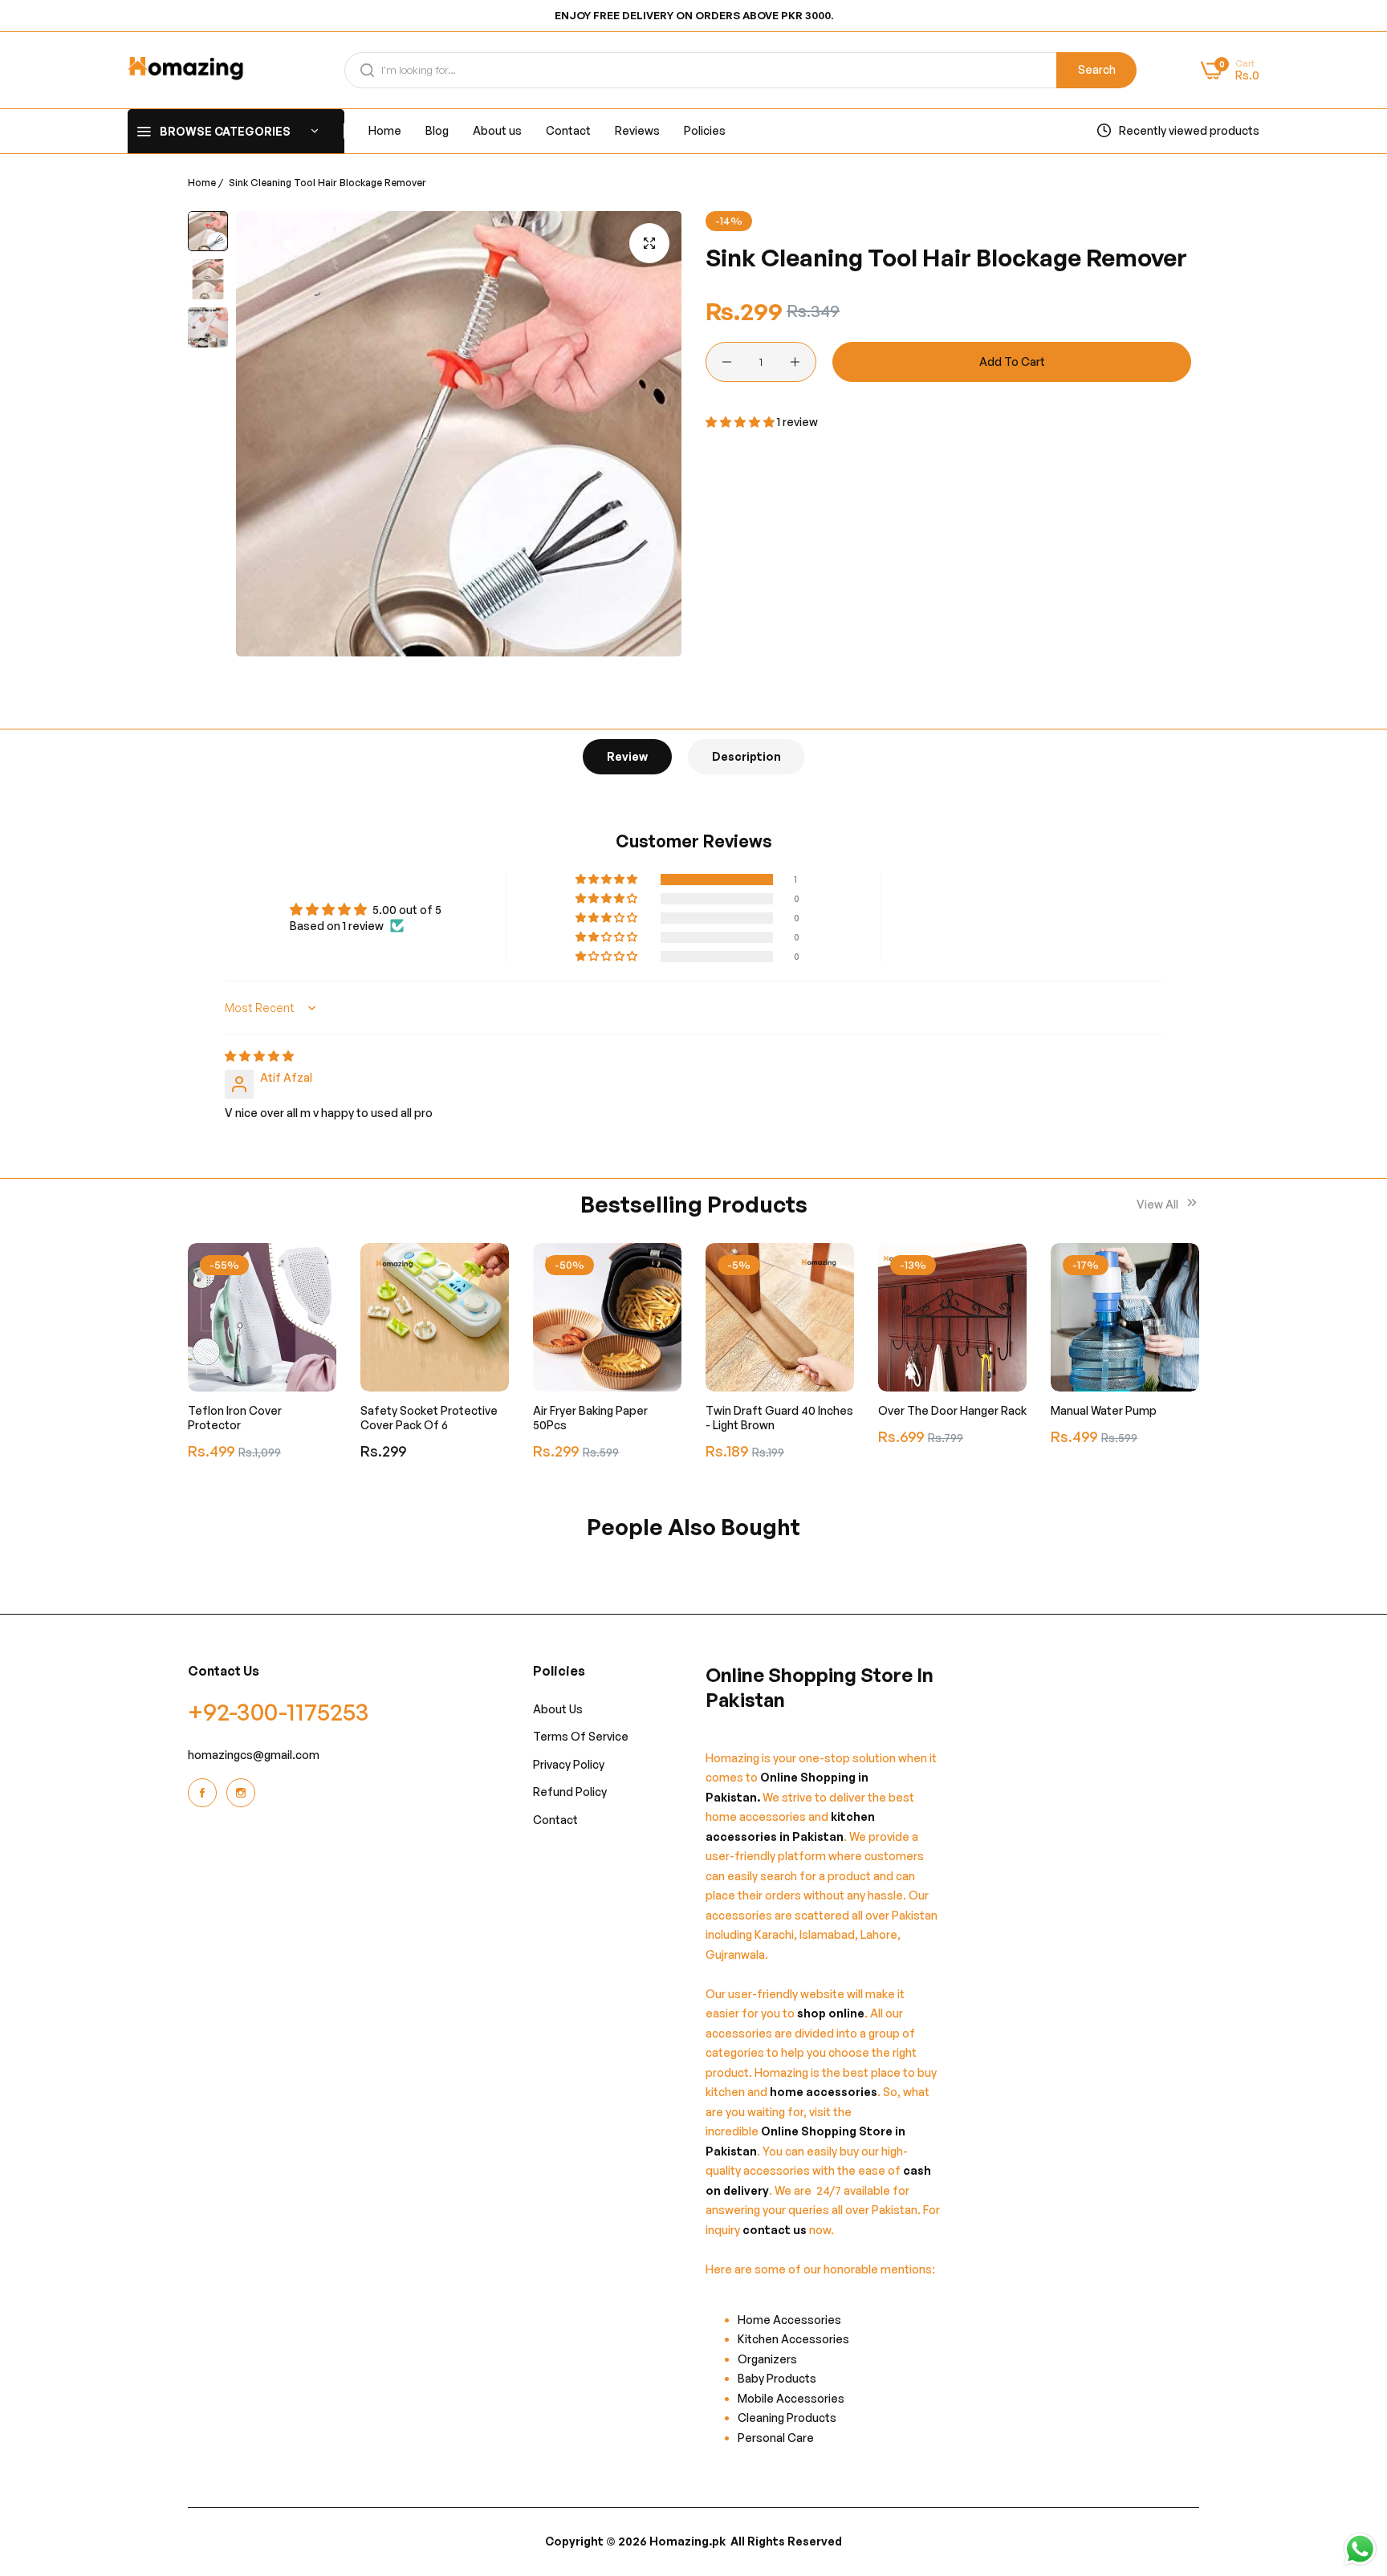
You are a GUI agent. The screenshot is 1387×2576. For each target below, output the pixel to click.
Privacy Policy (569, 1764)
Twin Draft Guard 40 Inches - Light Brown (779, 1418)
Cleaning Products (787, 2418)
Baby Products (777, 2379)
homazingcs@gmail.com (254, 1755)
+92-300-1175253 (279, 1711)
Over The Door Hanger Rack (952, 1410)
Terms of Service (581, 1737)
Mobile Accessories (791, 2398)
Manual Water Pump (1104, 1410)
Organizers (767, 2359)
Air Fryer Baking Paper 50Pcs (590, 1418)
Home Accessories (793, 2320)
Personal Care (776, 2438)
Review (627, 756)
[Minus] (727, 362)
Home (202, 183)
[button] (741, 422)
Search (1097, 69)
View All (1159, 1204)
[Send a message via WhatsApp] (1360, 2549)
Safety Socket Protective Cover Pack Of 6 (429, 1418)
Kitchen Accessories (793, 2340)
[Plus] (795, 362)
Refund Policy (570, 1792)
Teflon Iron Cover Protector (235, 1418)
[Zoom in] (649, 243)
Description (746, 756)
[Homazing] (186, 70)
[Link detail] (205, 1793)
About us (558, 1709)
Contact (555, 1820)
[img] (259, 1056)
